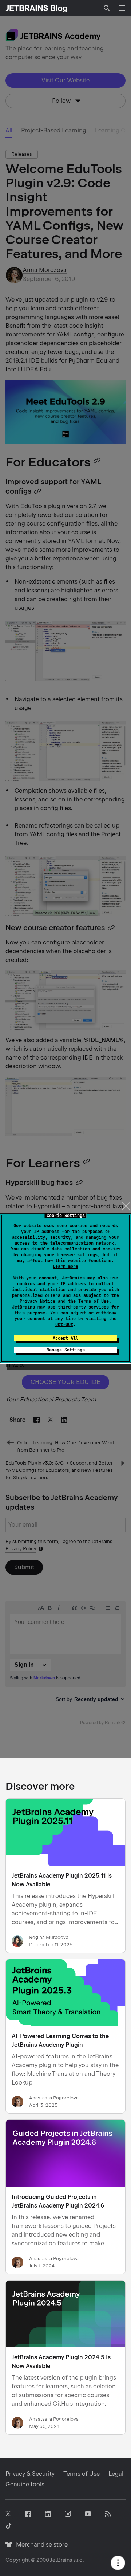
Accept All (65, 1338)
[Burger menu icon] (122, 8)
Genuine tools (25, 2484)
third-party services (83, 1307)
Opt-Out (64, 1324)
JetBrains (61, 2560)
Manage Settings (66, 1350)
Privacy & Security (30, 2474)
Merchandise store (40, 2545)
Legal (116, 2474)
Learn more (65, 1266)
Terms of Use (94, 1301)
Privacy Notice (37, 1301)
